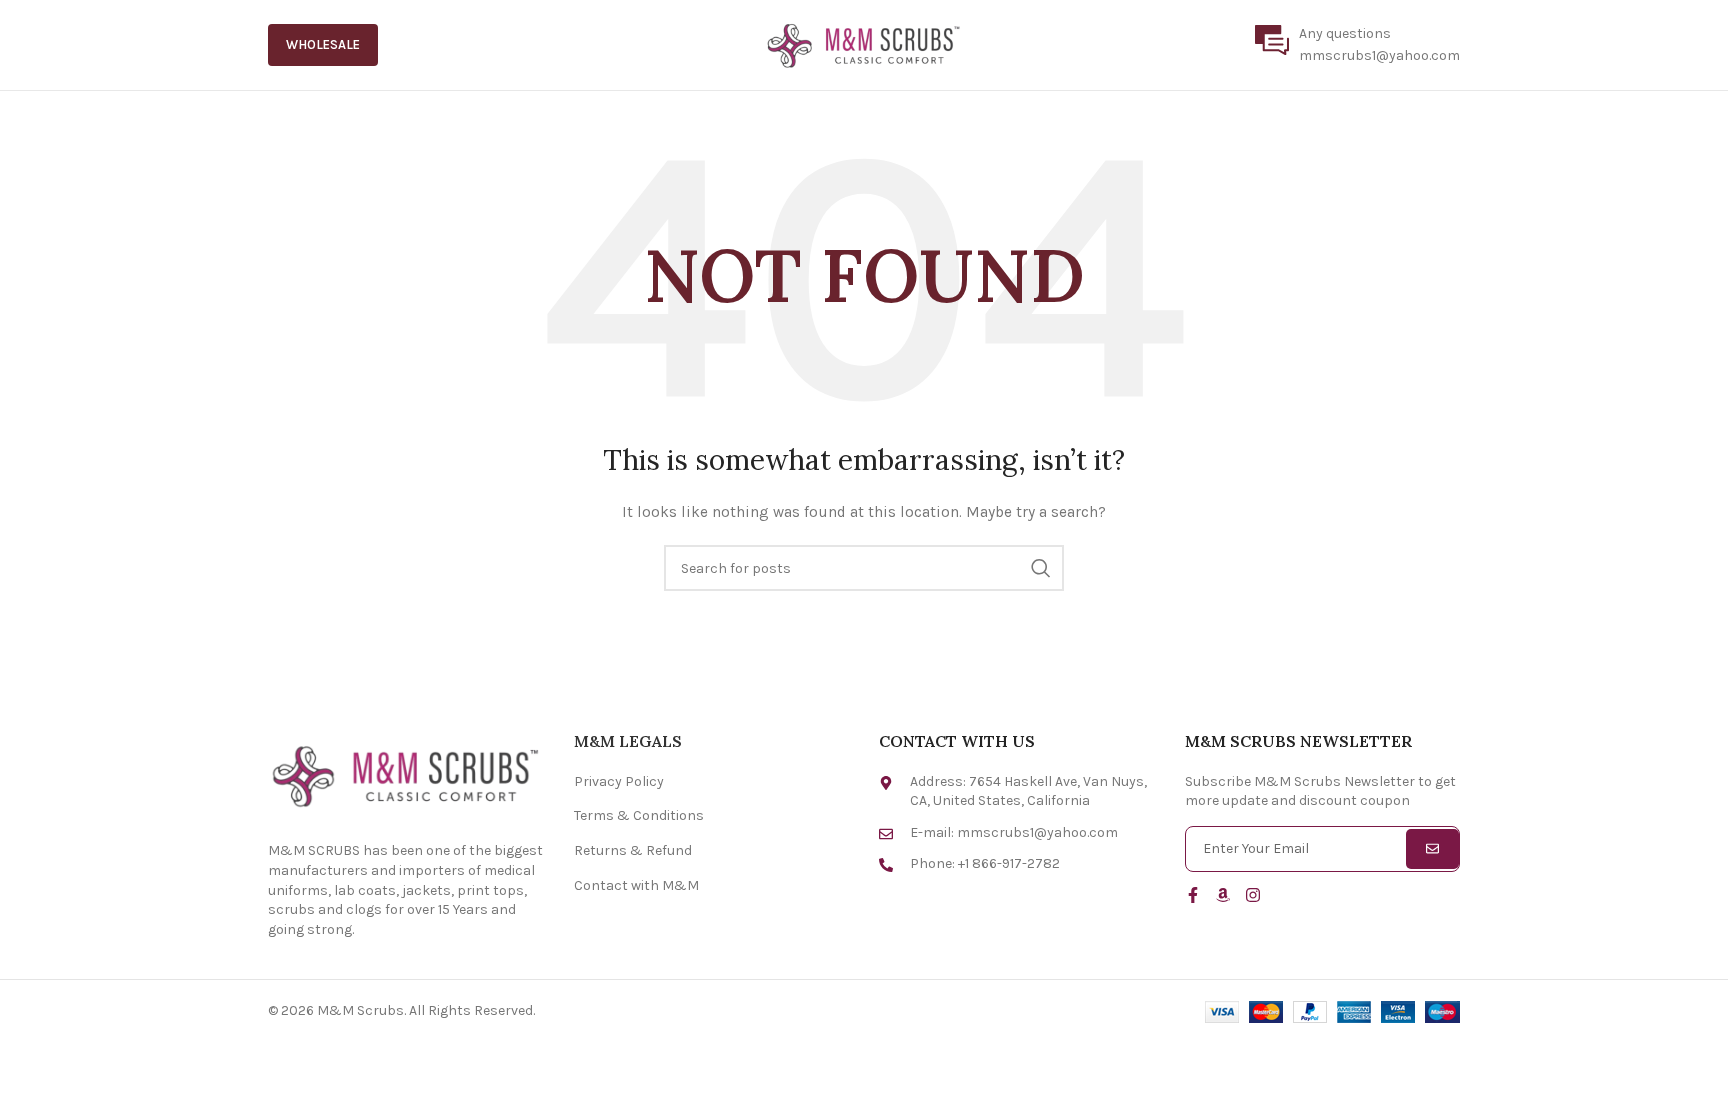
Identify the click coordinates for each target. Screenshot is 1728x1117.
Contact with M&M (636, 885)
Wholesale (323, 44)
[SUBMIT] (1432, 849)
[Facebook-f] (1193, 895)
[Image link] (406, 774)
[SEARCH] (1041, 568)
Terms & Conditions (639, 815)
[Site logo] (864, 43)
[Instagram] (1253, 895)
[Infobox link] (1357, 45)
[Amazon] (1223, 895)
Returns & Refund (633, 850)
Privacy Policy (619, 781)
